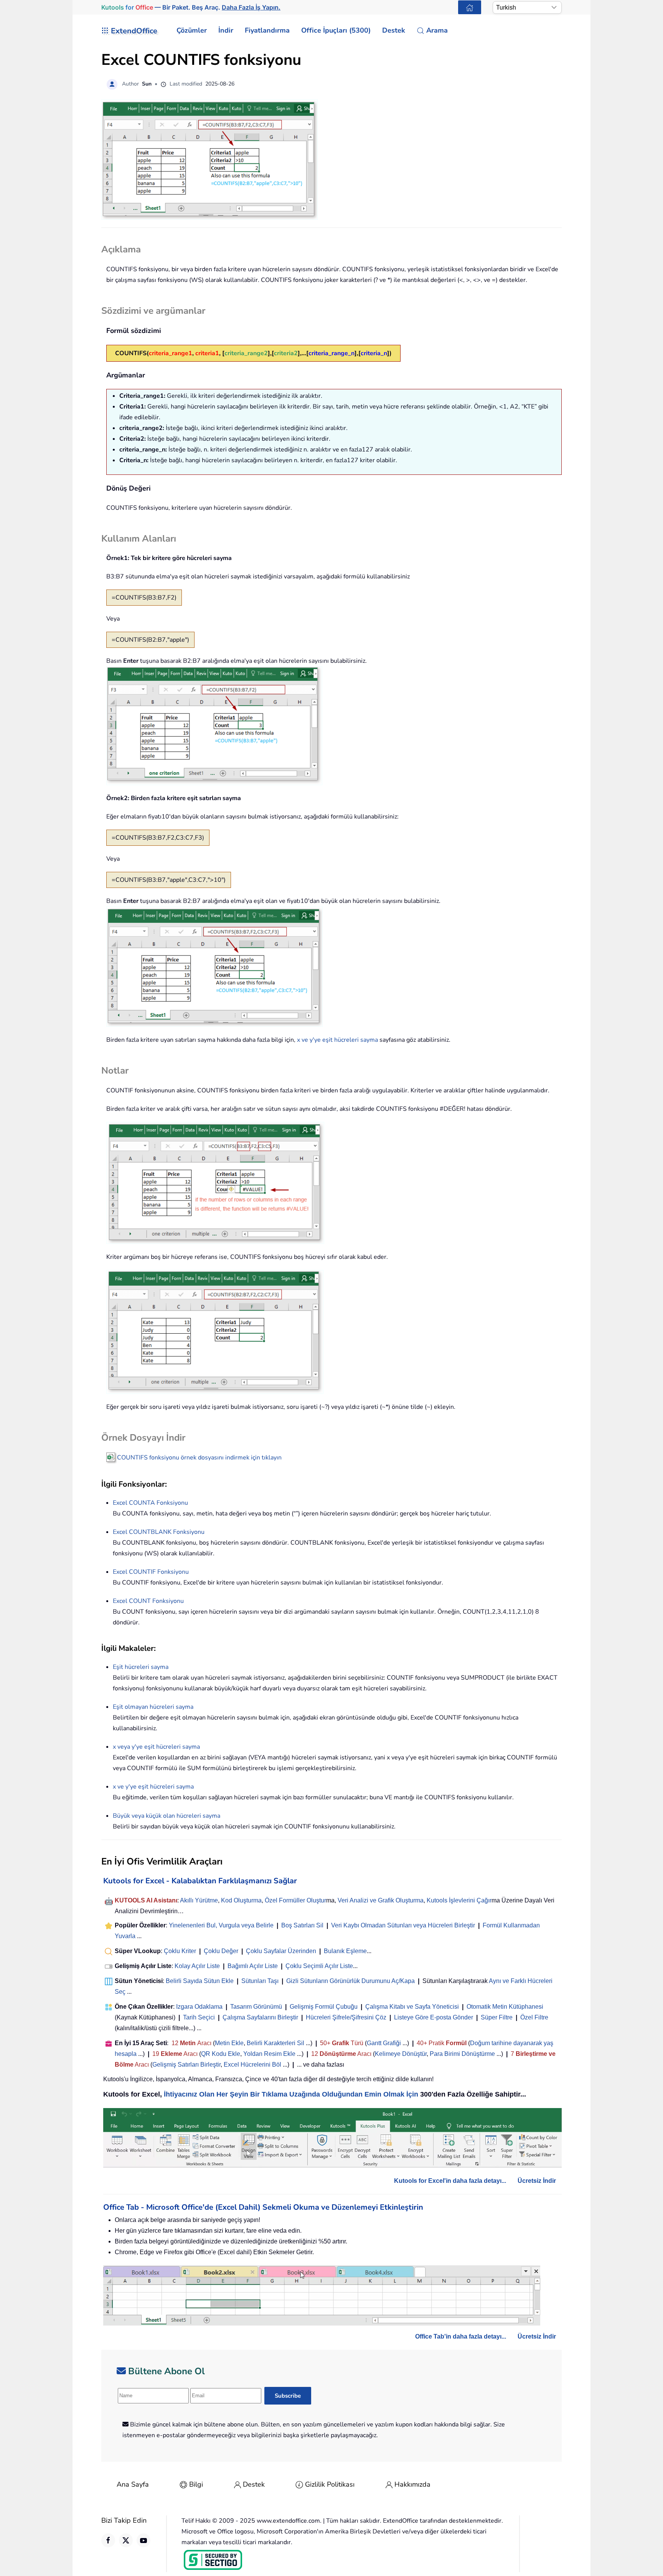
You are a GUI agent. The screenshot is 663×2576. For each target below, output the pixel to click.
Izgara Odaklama (199, 2007)
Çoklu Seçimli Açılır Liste (319, 1966)
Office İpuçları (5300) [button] (336, 30)
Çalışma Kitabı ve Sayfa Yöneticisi (412, 2007)
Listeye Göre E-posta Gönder (434, 2017)
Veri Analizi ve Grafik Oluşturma (381, 1900)
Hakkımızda (412, 2484)
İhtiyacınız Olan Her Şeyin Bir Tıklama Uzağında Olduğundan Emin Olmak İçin (291, 2094)
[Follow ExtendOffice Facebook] (108, 2540)
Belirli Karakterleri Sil (275, 2043)
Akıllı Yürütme (199, 1900)
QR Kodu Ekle (221, 2054)
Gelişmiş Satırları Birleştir (186, 2065)
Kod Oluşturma (241, 1900)
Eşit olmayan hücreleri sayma (153, 1707)
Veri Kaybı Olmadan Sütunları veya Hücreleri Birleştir (403, 1925)
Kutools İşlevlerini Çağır (459, 1900)
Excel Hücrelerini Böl (252, 2065)
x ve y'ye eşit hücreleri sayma (337, 1040)
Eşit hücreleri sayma (141, 1667)
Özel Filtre (534, 2017)
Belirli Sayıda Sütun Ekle (200, 1981)
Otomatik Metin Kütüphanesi (505, 2007)
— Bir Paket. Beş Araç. (191, 7)
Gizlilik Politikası (330, 2484)
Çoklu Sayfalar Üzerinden (281, 1951)
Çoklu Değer (222, 1951)
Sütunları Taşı (260, 1981)
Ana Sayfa (133, 2484)
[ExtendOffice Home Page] (470, 7)
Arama (437, 30)
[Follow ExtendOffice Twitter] (126, 2540)
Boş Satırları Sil (302, 1925)
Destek (254, 2484)
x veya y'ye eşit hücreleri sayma (156, 1747)
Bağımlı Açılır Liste (253, 1966)
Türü (356, 2043)
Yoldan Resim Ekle (269, 2054)
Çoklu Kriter (180, 1951)
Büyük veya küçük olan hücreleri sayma (167, 1816)
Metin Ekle (229, 2043)
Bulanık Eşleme (345, 1951)
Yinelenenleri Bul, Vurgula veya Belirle (221, 1925)
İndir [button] (226, 30)
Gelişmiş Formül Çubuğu (324, 2007)
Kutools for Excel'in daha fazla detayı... (450, 2181)
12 (176, 2043)
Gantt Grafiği (384, 2043)
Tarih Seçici (199, 2017)
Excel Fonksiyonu (150, 1503)
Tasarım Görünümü (256, 2007)
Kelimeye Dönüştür (401, 2054)
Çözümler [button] (192, 30)
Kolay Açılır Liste (197, 1966)
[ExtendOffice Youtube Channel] (143, 2540)
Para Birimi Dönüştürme (462, 2054)
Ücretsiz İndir (537, 2181)
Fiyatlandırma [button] (267, 30)
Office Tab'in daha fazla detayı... (461, 2336)
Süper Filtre (497, 2017)
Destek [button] (394, 30)
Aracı (204, 2043)
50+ (326, 2043)
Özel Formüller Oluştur (295, 1900)
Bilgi (196, 2484)
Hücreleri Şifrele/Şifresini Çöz (346, 2017)
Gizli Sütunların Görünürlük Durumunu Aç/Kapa (350, 1981)
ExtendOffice (134, 31)
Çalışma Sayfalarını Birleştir (260, 2017)
